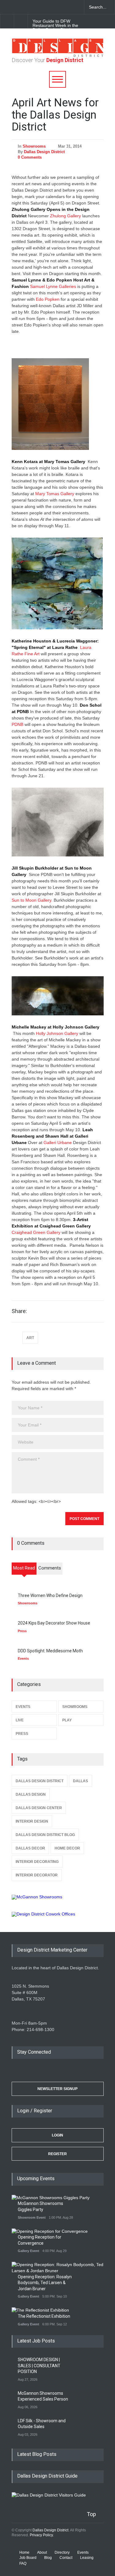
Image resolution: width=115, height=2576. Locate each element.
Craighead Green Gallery (37, 1232)
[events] (6, 7)
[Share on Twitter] (87, 1312)
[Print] (98, 1312)
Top (91, 2514)
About (42, 2552)
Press (22, 1631)
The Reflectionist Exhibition (44, 2316)
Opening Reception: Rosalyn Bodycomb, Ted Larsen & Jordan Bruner (45, 2283)
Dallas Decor (30, 1848)
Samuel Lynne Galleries (54, 286)
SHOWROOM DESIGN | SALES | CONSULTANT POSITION (39, 2366)
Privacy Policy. (42, 2535)
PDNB (17, 724)
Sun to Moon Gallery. (32, 900)
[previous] (7, 21)
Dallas (80, 1781)
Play (67, 1720)
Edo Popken (48, 299)
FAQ (23, 2563)
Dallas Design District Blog (45, 1835)
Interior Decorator (37, 1875)
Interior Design (32, 1821)
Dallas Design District (44, 152)
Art (30, 1338)
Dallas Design (31, 1794)
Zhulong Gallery (65, 216)
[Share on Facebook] (76, 1312)
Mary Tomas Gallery (55, 494)
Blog (48, 2558)
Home (24, 2552)
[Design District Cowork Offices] (58, 1914)
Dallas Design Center (39, 1808)
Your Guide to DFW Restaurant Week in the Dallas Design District (55, 25)
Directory (62, 2552)
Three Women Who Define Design (50, 1595)
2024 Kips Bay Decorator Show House (54, 1623)
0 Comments (30, 157)
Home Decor (67, 1848)
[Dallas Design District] (58, 55)
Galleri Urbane (58, 1143)
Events (23, 1658)
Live (20, 1720)
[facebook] (17, 7)
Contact (66, 2558)
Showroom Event (32, 2217)
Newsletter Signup (57, 2089)
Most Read (24, 1568)
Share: (19, 1311)
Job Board (28, 2558)
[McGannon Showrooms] (58, 1897)
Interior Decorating (37, 1862)
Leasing (87, 2558)
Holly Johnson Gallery (58, 1033)
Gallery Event (29, 2251)
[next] (21, 21)
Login (57, 2135)
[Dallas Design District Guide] (49, 2495)
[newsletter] (49, 7)
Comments (50, 1568)
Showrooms (34, 146)
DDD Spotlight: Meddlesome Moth (50, 1651)
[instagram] (38, 7)
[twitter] (28, 7)
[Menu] (57, 79)
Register (57, 2154)
